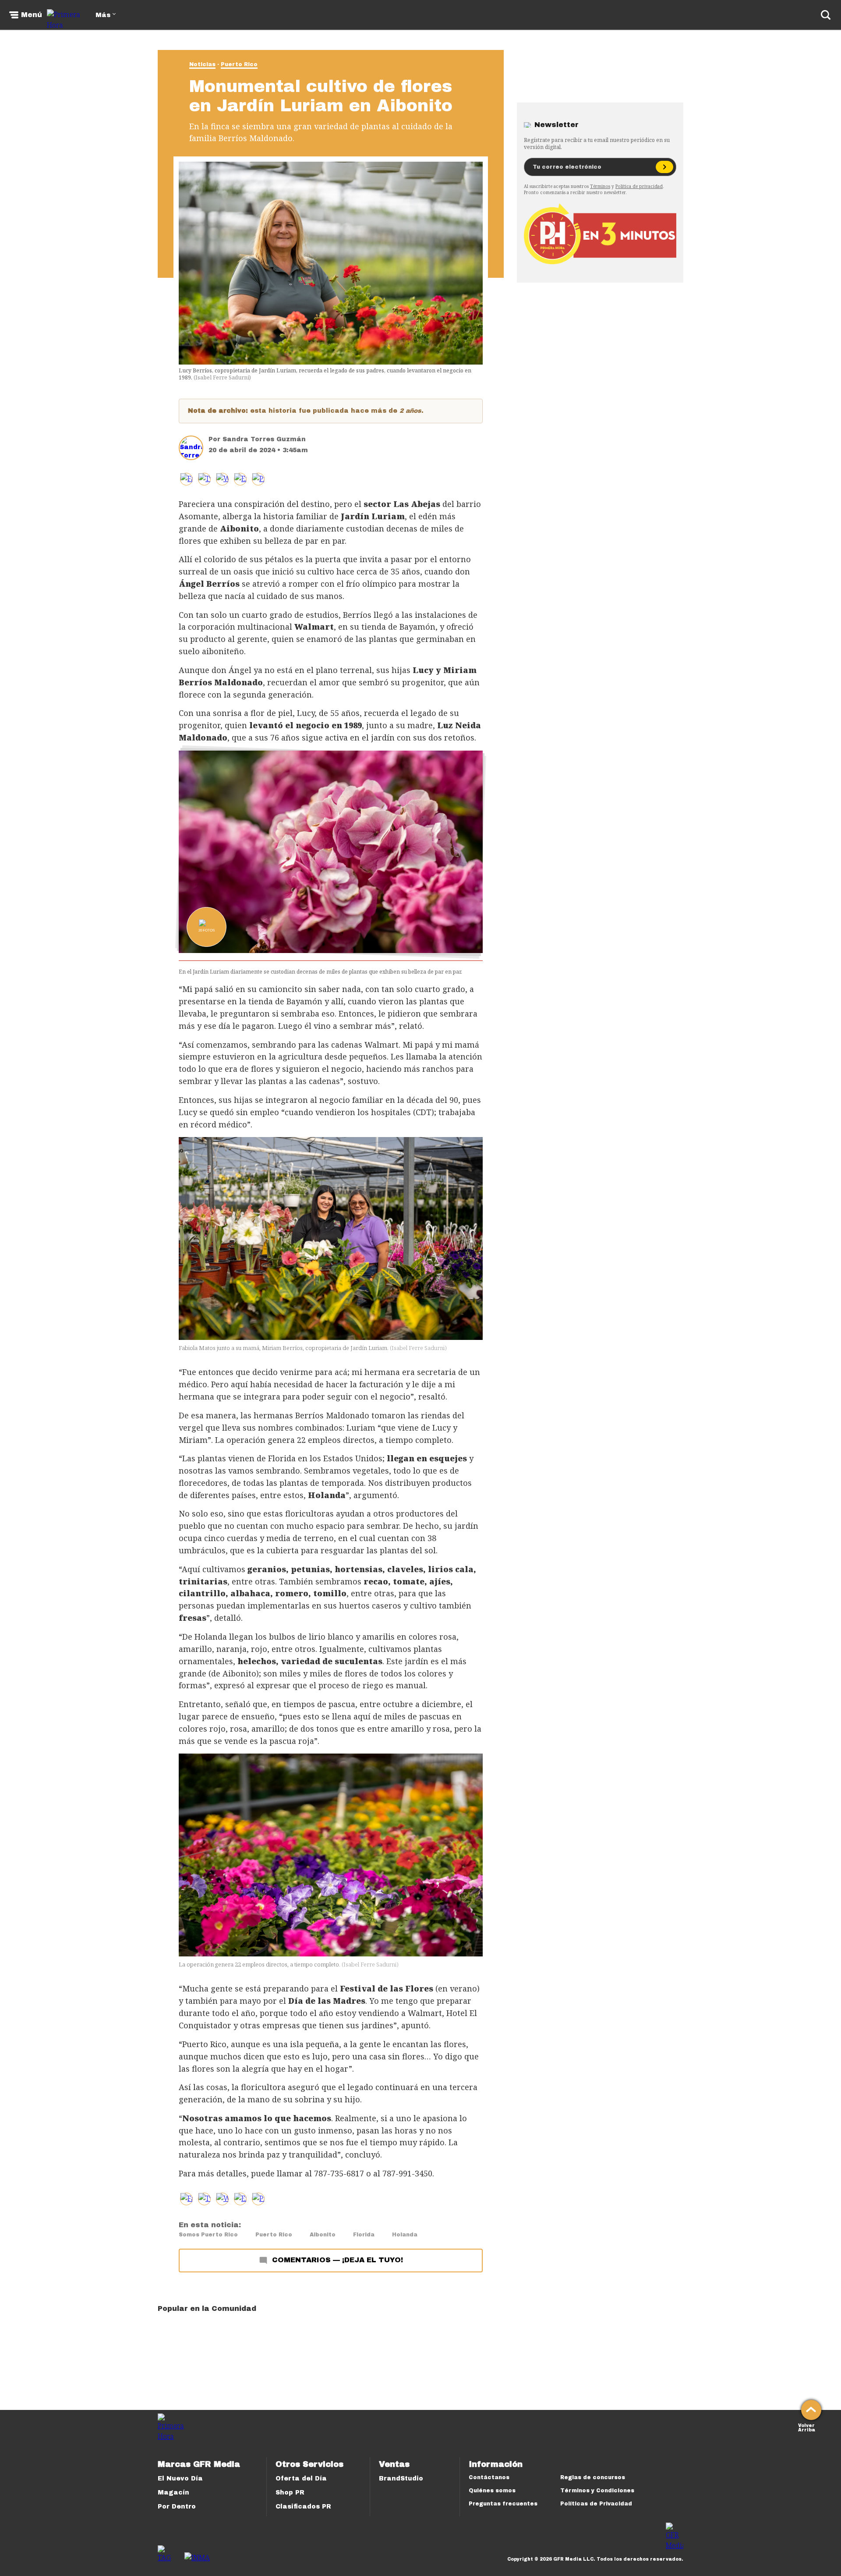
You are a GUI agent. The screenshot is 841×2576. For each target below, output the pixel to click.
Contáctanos (489, 2477)
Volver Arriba (807, 2427)
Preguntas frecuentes (503, 2504)
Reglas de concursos (593, 2477)
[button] (204, 479)
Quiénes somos (492, 2491)
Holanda (405, 2235)
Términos (600, 186)
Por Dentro (177, 2507)
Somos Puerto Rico (208, 2235)
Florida (364, 2235)
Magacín (173, 2493)
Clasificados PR (303, 2507)
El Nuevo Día (180, 2479)
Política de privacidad (639, 186)
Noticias (202, 64)
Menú (32, 15)
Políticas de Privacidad (596, 2504)
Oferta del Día (301, 2479)
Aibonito (323, 2235)
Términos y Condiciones (597, 2491)
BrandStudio (401, 2479)
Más (103, 15)
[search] (826, 15)
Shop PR (290, 2493)
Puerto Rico (239, 64)
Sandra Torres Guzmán (264, 439)
